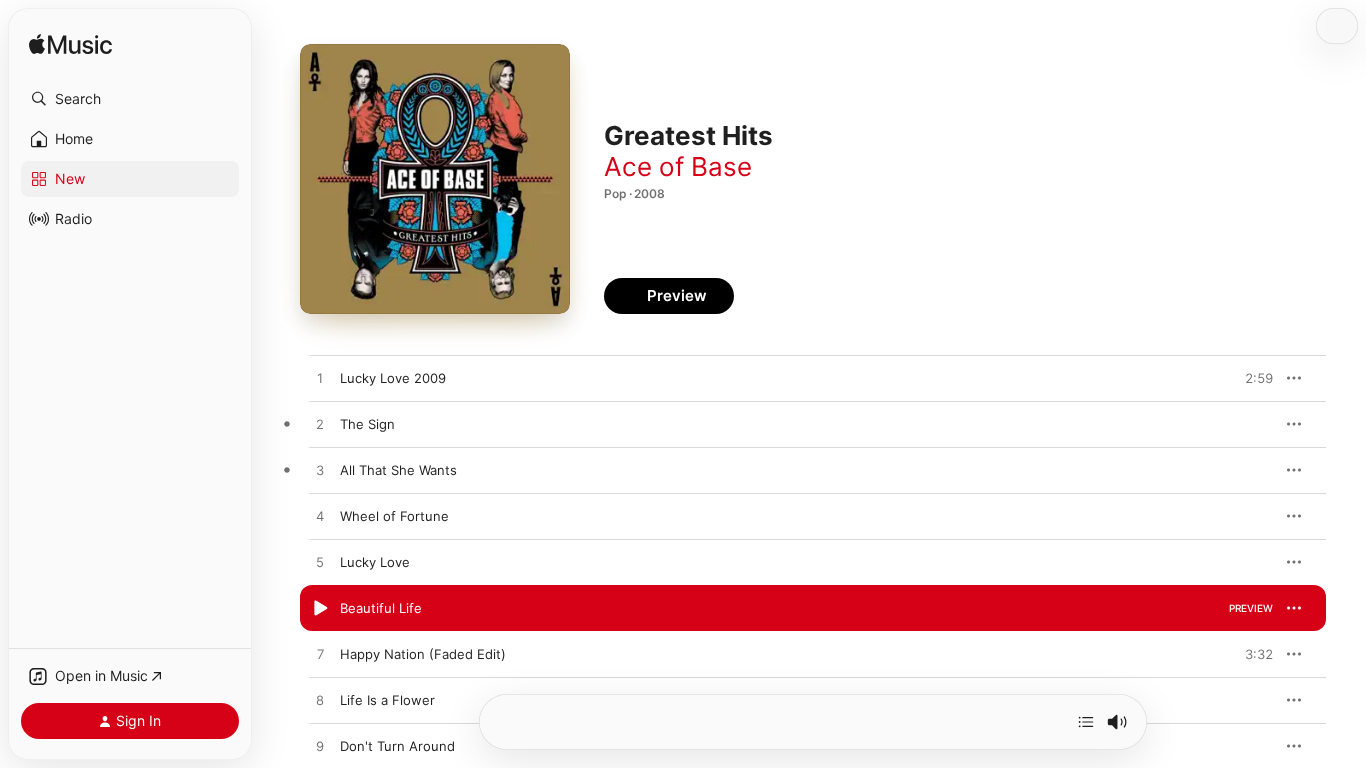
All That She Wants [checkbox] (398, 470)
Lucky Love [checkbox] (375, 562)
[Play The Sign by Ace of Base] (320, 425)
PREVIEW (1251, 378)
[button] (130, 99)
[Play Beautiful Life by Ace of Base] (320, 609)
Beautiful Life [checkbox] (381, 608)
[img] (70, 45)
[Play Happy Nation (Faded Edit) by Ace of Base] (320, 655)
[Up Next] (1086, 722)
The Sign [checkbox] (367, 424)
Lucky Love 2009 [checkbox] (393, 378)
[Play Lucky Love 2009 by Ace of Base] (320, 379)
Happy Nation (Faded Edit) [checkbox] (423, 654)
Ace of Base (678, 166)
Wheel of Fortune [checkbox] (394, 516)
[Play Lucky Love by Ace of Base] (320, 563)
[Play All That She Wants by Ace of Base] (320, 471)
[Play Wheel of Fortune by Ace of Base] (320, 517)
